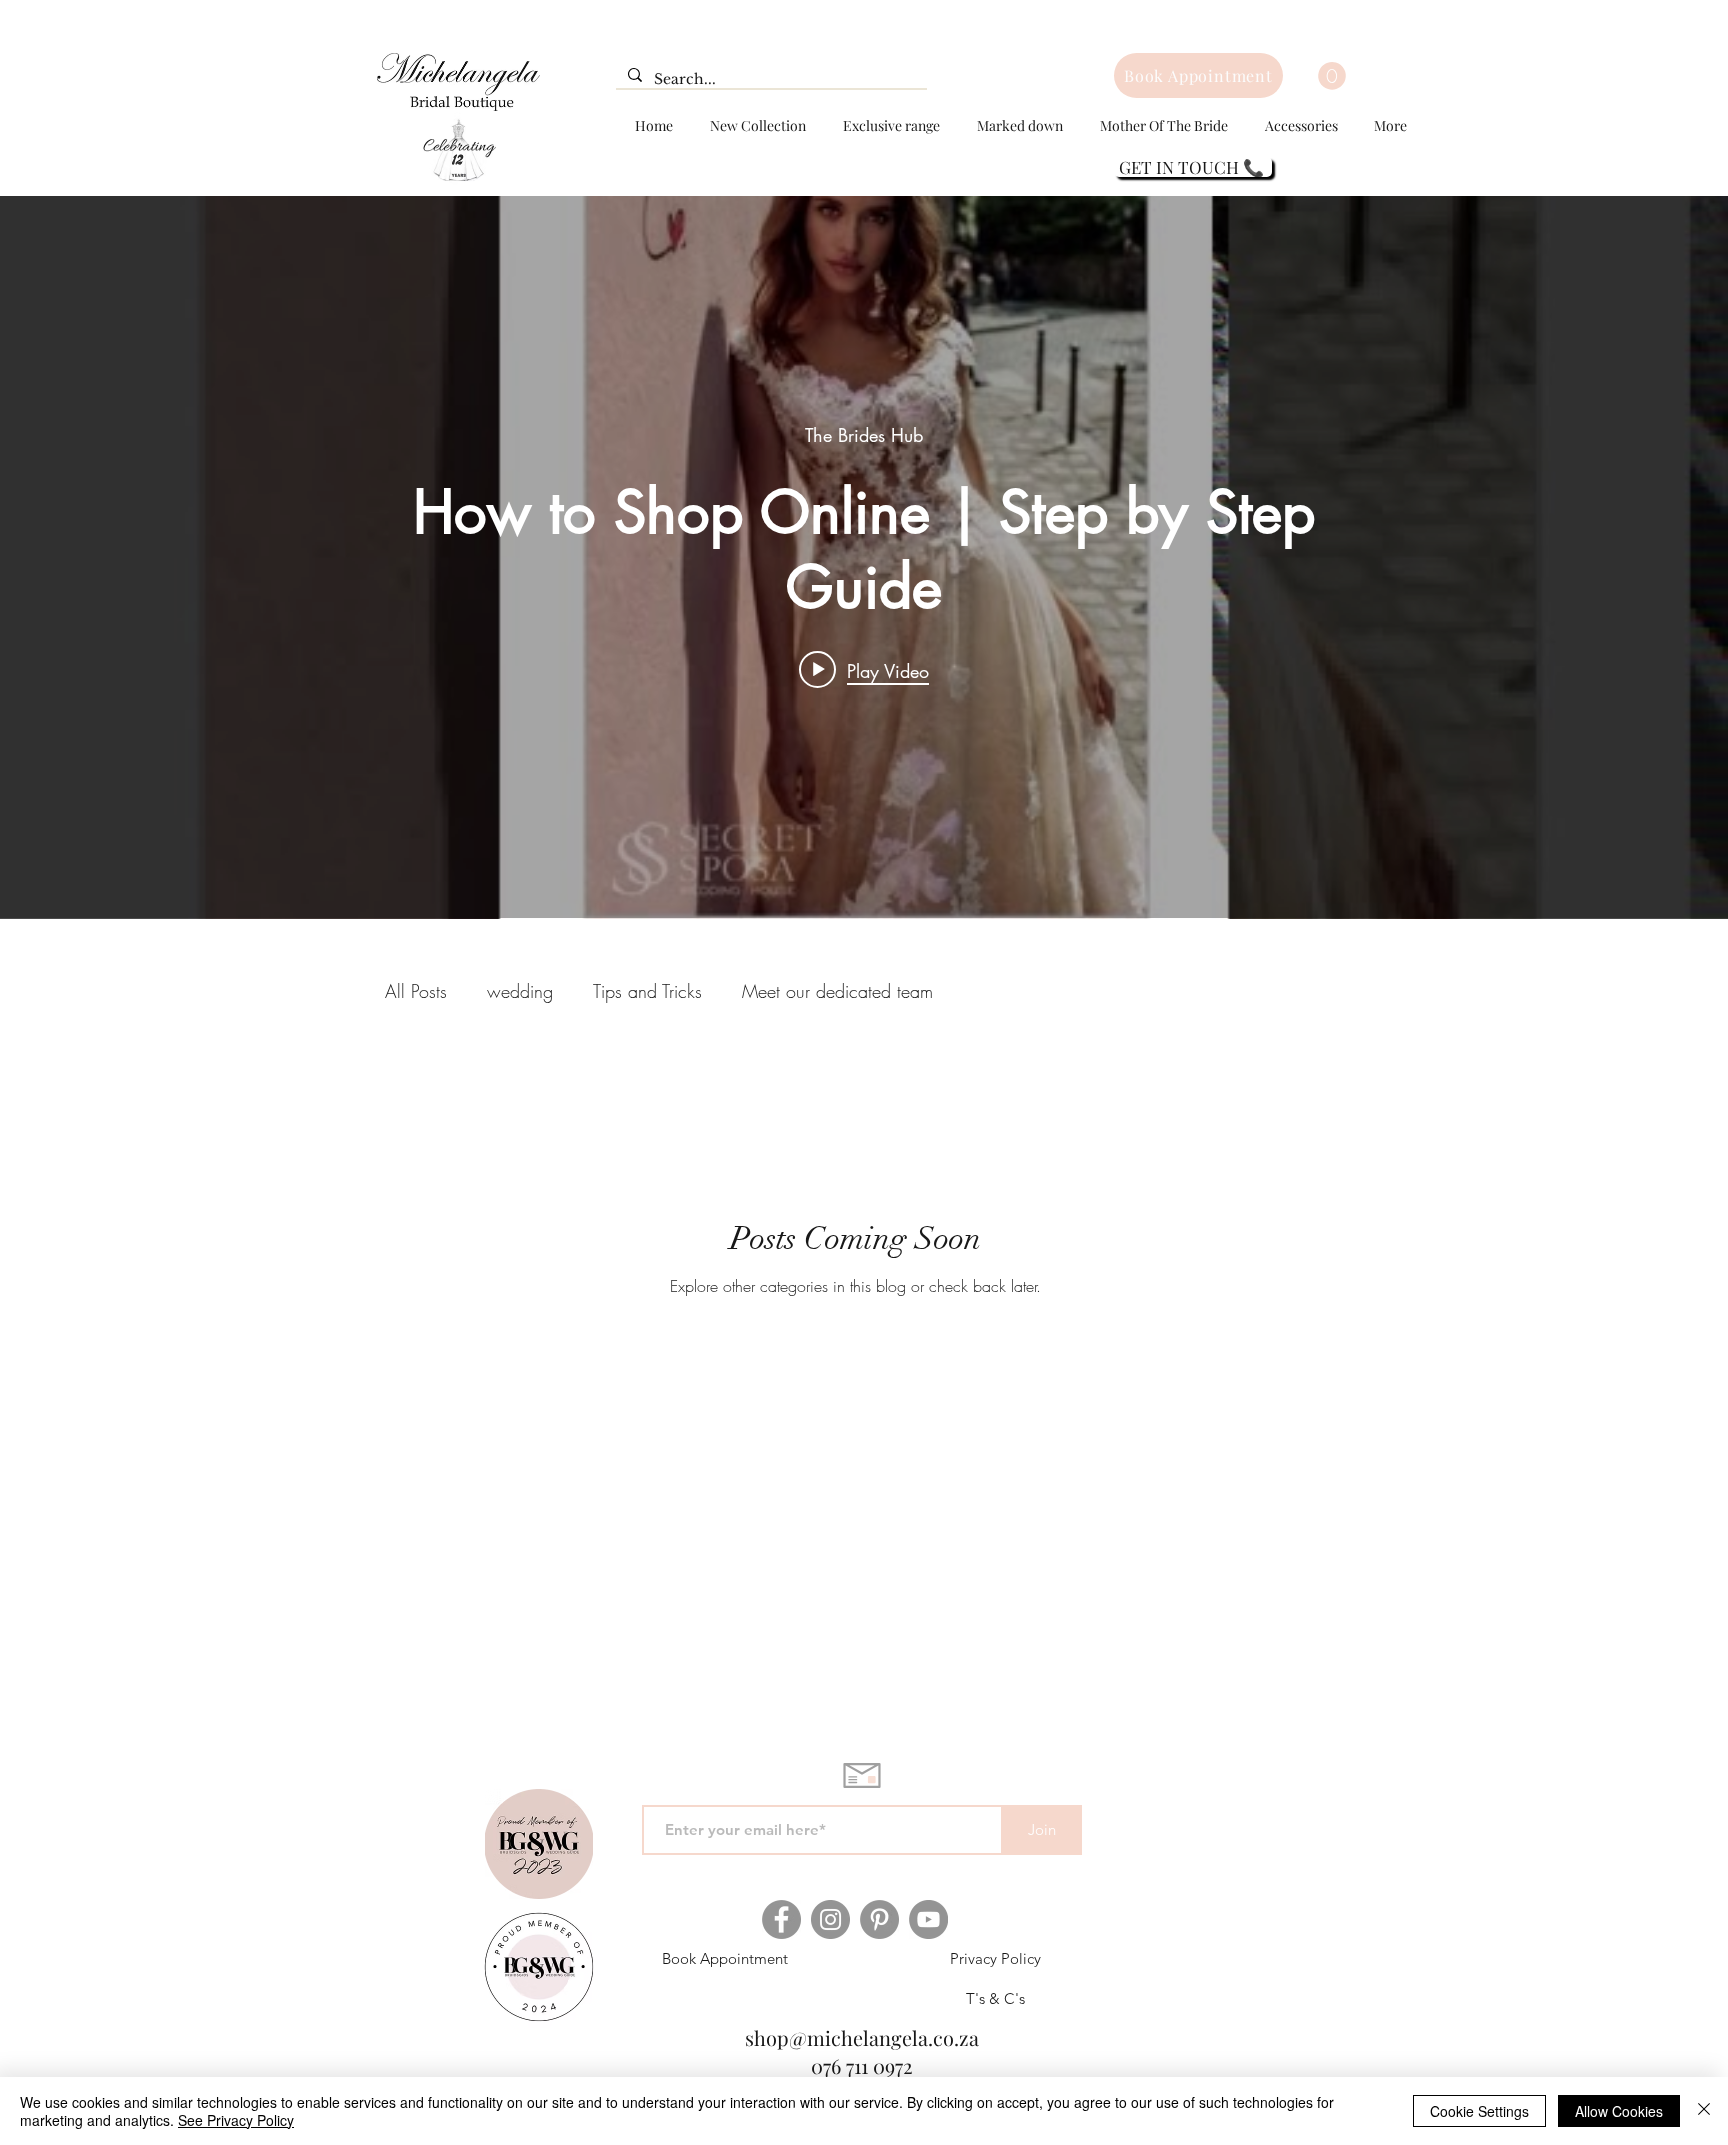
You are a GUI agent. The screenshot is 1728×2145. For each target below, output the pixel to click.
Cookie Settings (1479, 2111)
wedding (520, 991)
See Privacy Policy (236, 2120)
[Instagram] (830, 1919)
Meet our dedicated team (837, 991)
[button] (1332, 76)
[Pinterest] (879, 1919)
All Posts (416, 991)
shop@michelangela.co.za (862, 2037)
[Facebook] (781, 1919)
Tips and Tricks (647, 991)
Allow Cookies (1619, 2111)
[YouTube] (928, 1919)
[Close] (1704, 2111)
